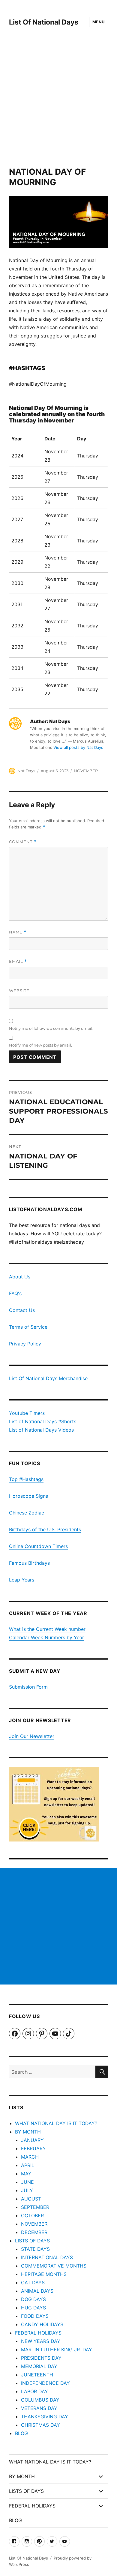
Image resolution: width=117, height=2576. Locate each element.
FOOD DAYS (35, 2316)
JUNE (27, 2182)
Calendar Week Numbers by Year (46, 1637)
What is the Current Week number (47, 1629)
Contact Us (22, 1310)
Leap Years (22, 1580)
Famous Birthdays (29, 1563)
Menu (99, 22)
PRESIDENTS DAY (41, 2358)
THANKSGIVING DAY (45, 2417)
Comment (23, 842)
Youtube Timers (27, 1413)
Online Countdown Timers (38, 1546)
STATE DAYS (35, 2249)
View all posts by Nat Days (78, 747)
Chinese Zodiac (27, 1513)
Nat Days (26, 771)
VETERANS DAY (39, 2408)
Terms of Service (28, 1327)
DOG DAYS (33, 2299)
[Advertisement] (58, 105)
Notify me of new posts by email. (40, 1045)
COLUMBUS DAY (40, 2400)
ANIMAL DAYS (37, 2291)
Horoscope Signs (28, 1496)
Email (18, 961)
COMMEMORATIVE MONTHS (54, 2266)
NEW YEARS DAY (41, 2341)
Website (19, 991)
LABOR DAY (34, 2391)
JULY (27, 2190)
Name (18, 932)
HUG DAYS (33, 2308)
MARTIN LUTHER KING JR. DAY (57, 2350)
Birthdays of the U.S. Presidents (45, 1529)
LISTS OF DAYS (32, 2241)
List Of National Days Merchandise (48, 1378)
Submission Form (28, 1687)
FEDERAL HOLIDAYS (38, 2333)
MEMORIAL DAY (39, 2366)
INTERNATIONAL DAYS (47, 2257)
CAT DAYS (33, 2282)
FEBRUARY (33, 2148)
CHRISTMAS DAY (40, 2425)
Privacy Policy (25, 1344)
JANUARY (32, 2140)
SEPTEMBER (35, 2207)
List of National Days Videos (41, 1430)
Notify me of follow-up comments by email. (51, 1028)
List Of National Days (44, 22)
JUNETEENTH (37, 2375)
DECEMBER (34, 2232)
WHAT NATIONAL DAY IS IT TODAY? (56, 2123)
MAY (26, 2174)
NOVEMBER (86, 771)
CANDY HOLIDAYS (42, 2324)
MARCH (30, 2157)
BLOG (21, 2433)
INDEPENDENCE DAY (45, 2383)
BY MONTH (28, 2132)
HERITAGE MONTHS (44, 2274)
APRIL (28, 2165)
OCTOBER (32, 2215)
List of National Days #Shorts (43, 1421)
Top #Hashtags (26, 1479)
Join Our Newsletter (32, 1736)
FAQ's (15, 1293)
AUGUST (31, 2199)
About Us (20, 1277)
